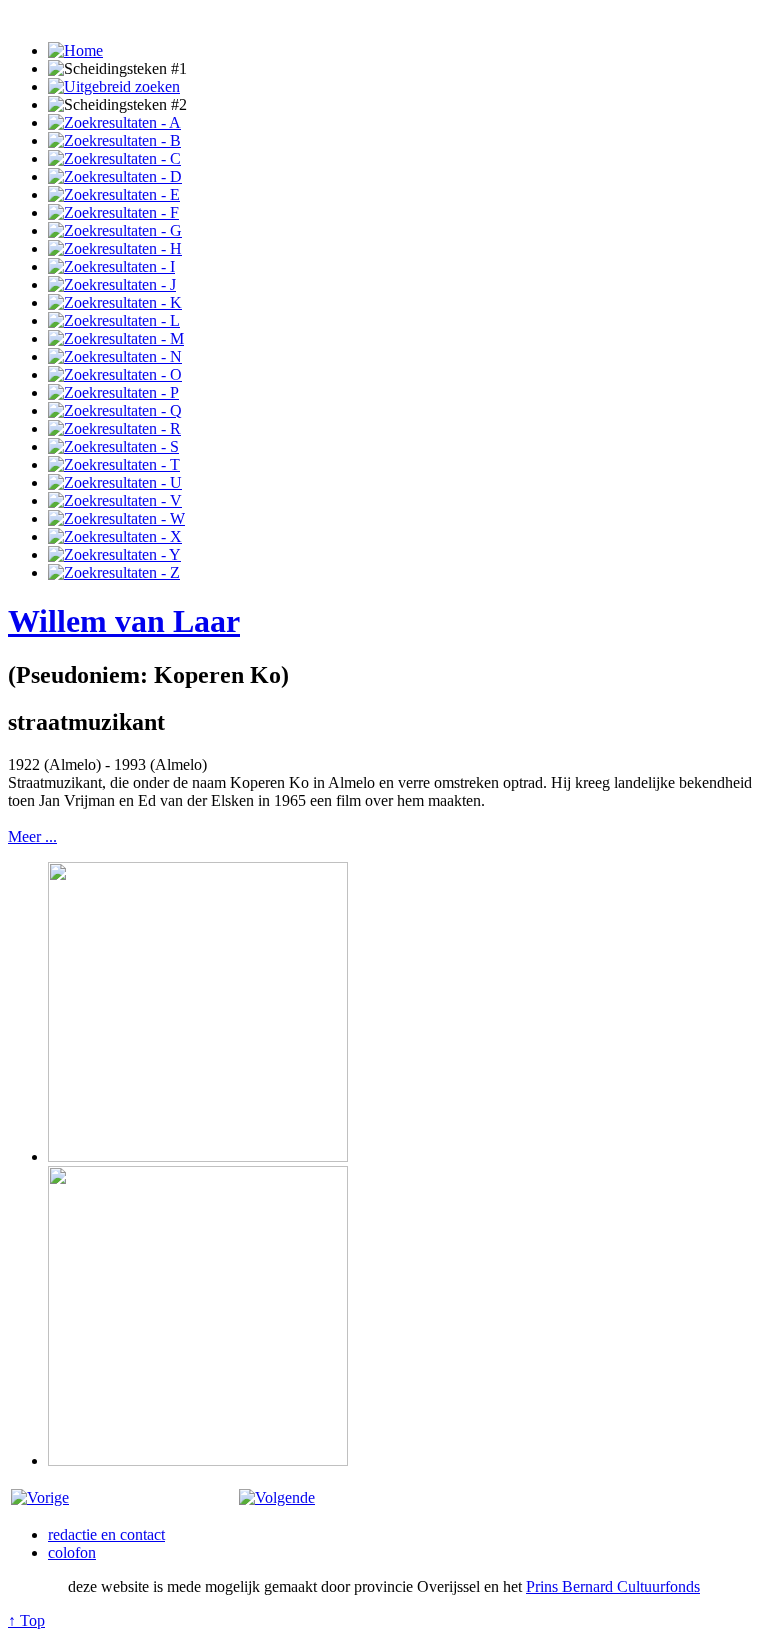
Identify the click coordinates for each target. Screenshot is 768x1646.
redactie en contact (106, 1534)
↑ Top (26, 1620)
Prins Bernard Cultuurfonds (613, 1586)
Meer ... (32, 836)
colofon (72, 1552)
